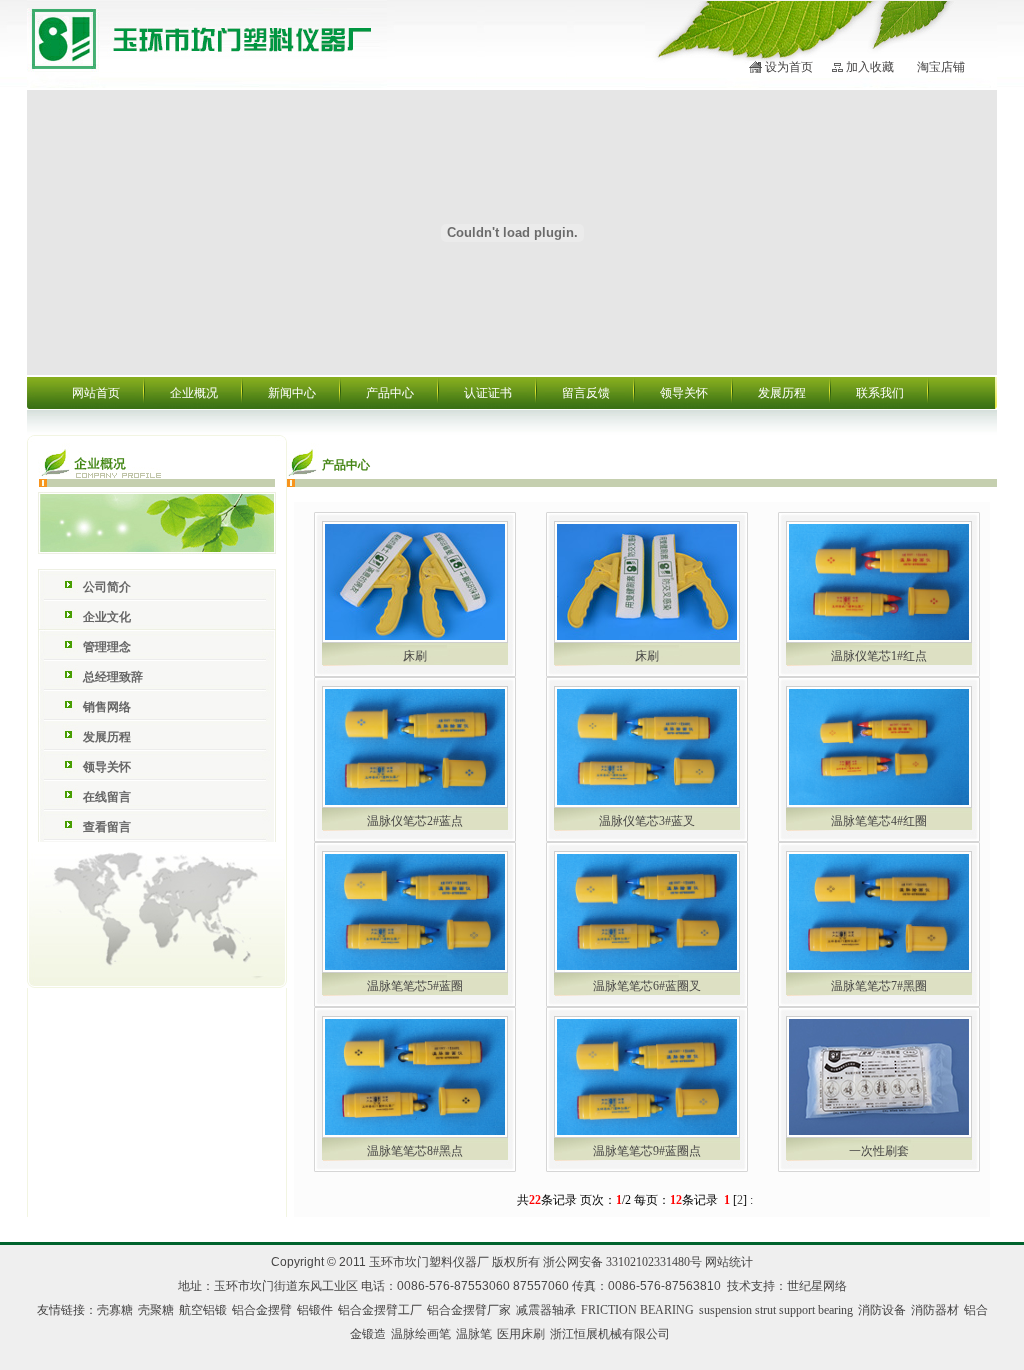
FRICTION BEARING (637, 1310)
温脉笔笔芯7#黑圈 (879, 986)
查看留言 (107, 827)
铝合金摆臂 (262, 1310)
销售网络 (107, 707)
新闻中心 (292, 393)
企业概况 (194, 393)
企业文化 (107, 617)
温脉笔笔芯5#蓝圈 (415, 986)
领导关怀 (684, 393)
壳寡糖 (115, 1310)
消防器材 (935, 1310)
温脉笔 (474, 1334)
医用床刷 (521, 1334)
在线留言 (107, 797)
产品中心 (390, 393)
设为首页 (789, 67)
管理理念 (107, 647)
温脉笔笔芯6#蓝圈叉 (647, 986)
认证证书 (488, 393)
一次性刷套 (879, 1151)
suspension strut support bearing (776, 1310)
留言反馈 (586, 393)
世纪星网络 (817, 1286)
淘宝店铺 (941, 67)
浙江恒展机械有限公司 (610, 1334)
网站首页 (96, 393)
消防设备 (882, 1310)
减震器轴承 (546, 1310)
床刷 (415, 656)
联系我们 (880, 393)
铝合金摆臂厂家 (469, 1310)
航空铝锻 (203, 1310)
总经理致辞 (113, 677)
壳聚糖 (156, 1310)
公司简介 (107, 587)
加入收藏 (870, 67)
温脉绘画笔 (421, 1334)
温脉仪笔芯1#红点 (879, 656)
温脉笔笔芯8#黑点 (415, 1151)
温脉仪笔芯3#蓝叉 (647, 821)
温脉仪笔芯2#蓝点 (415, 821)
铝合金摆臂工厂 (380, 1310)
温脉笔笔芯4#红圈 (879, 821)
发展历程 (782, 393)
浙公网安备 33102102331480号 (622, 1262)
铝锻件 (315, 1310)
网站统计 (729, 1262)
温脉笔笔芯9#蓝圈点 (647, 1151)
